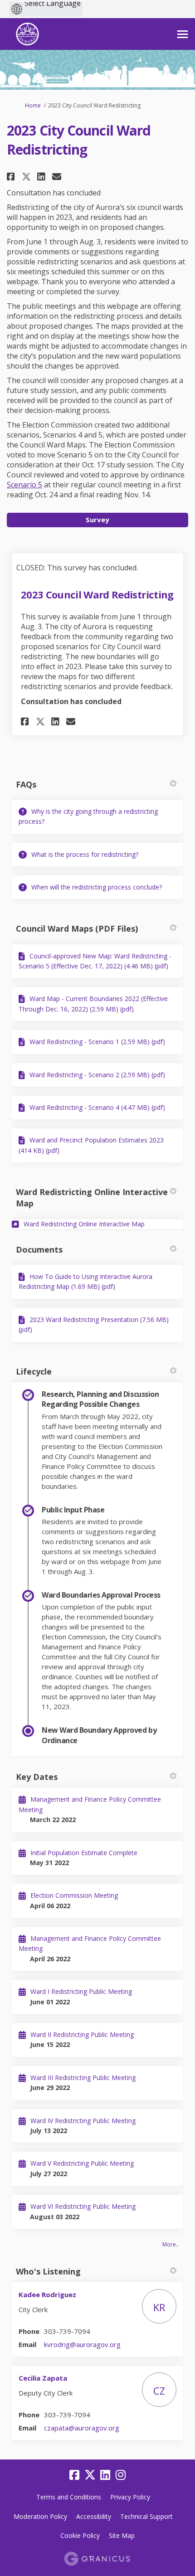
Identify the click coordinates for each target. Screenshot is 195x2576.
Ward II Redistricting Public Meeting (82, 2034)
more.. (171, 2244)
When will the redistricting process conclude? (97, 887)
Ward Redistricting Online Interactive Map (92, 1198)
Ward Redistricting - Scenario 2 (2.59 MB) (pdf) (97, 1075)
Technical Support (146, 2516)
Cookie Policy (80, 2535)
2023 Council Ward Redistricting (97, 594)
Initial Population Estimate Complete (84, 1853)
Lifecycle (34, 1371)
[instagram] (121, 2475)
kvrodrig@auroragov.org (82, 2344)
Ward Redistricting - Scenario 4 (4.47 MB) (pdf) (97, 1107)
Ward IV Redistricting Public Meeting (83, 2121)
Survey (97, 520)
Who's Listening (48, 2271)
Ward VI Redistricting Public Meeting (83, 2206)
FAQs (26, 784)
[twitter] (90, 2475)
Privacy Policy (130, 2497)
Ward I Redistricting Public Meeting (81, 1991)
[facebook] (74, 2475)
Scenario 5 (24, 485)
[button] (12, 177)
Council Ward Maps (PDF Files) (77, 928)
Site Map (122, 2535)
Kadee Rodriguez (47, 2294)
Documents (39, 1249)
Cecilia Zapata (43, 2378)
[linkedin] (105, 2475)
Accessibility (94, 2516)
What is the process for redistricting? (85, 854)
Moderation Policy (40, 2516)
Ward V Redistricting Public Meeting (82, 2163)
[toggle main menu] (183, 34)
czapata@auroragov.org (82, 2428)
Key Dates (37, 1777)
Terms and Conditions (69, 2497)
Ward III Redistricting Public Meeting (83, 2078)
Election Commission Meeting (74, 1895)
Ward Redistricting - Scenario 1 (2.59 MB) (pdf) (97, 1042)
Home (33, 105)
